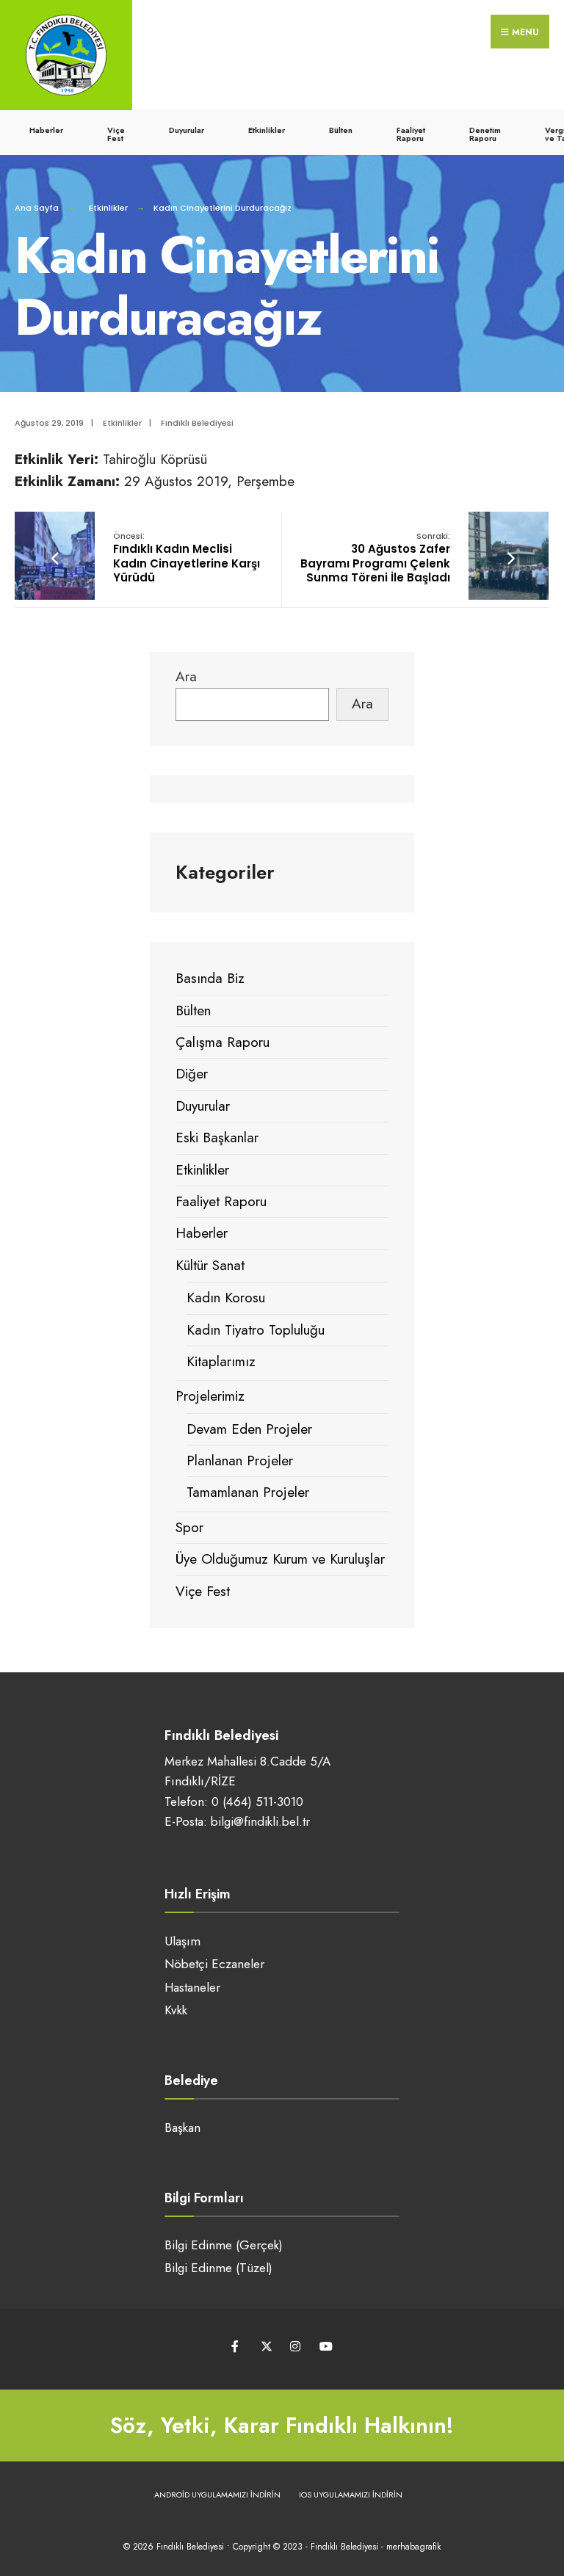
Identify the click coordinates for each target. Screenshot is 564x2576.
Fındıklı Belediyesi (197, 423)
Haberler (46, 130)
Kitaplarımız (221, 1361)
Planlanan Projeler (240, 1461)
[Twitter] (265, 2346)
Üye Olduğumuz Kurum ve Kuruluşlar (280, 1559)
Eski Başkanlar (217, 1138)
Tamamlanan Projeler (248, 1492)
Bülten (341, 130)
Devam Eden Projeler (249, 1429)
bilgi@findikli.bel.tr (260, 1821)
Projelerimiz (210, 1396)
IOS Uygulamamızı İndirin (351, 2495)
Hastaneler (192, 1987)
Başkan (182, 2127)
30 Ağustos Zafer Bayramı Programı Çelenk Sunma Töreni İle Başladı (375, 558)
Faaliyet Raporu (411, 134)
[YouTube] (324, 2346)
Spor (189, 1527)
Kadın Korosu (226, 1298)
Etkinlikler (267, 130)
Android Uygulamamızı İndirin (217, 2495)
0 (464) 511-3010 (257, 1802)
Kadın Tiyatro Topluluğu (256, 1330)
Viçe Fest (116, 134)
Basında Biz (210, 978)
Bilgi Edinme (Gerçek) (224, 2245)
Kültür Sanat (210, 1265)
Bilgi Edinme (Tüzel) (218, 2268)
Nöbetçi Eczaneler (214, 1964)
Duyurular (187, 130)
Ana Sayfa (37, 208)
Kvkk (176, 2010)
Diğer (192, 1074)
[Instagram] (295, 2346)
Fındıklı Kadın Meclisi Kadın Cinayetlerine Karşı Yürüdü (187, 558)
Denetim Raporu (485, 134)
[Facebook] (236, 2346)
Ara (186, 676)
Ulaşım (182, 1941)
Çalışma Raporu (223, 1042)
